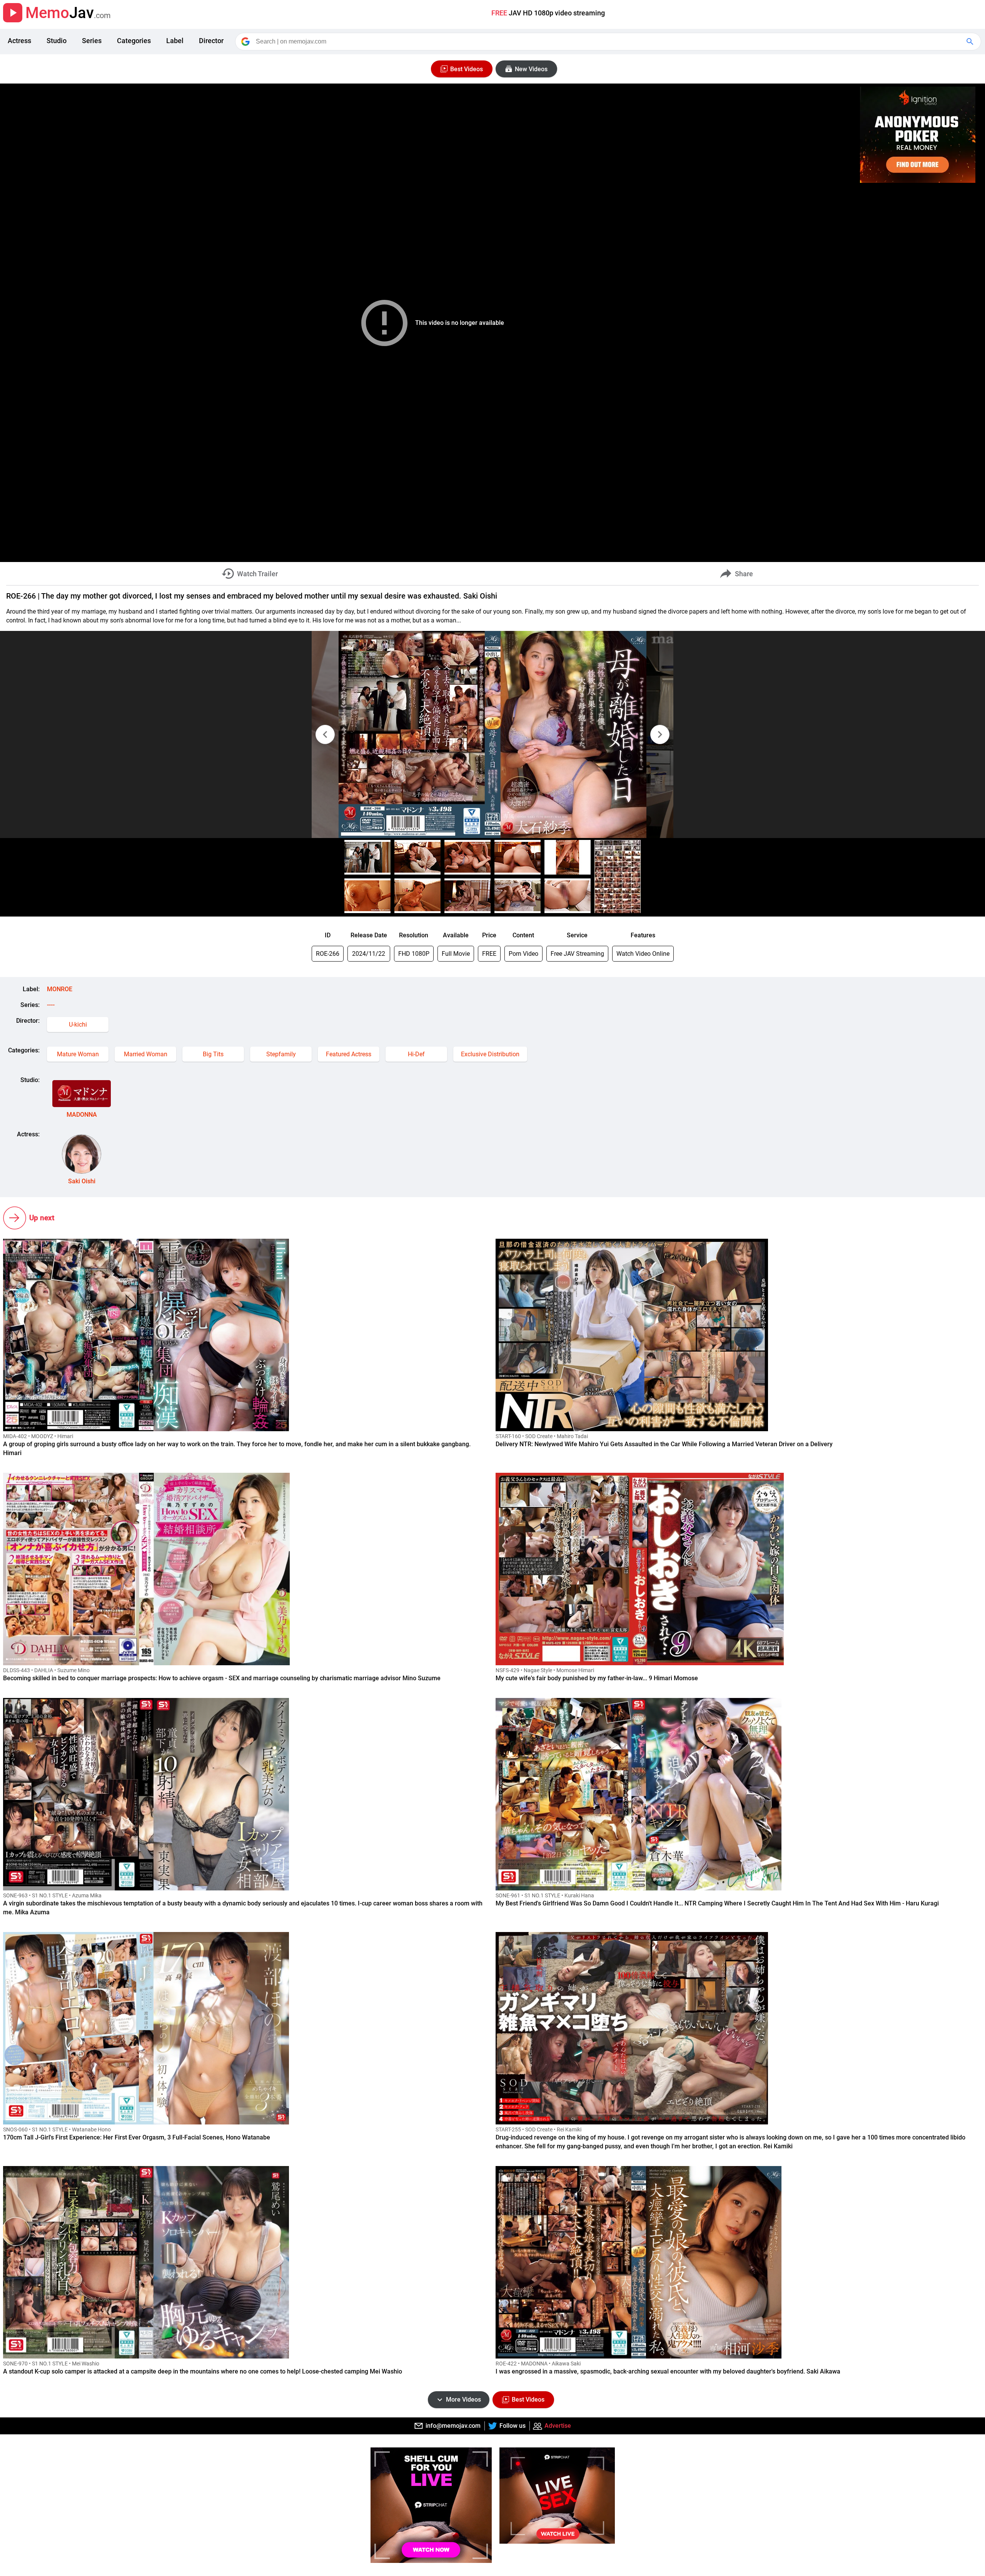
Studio (57, 41)
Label (175, 41)
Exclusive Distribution (490, 1054)
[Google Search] (971, 42)
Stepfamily (281, 1054)
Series (92, 41)
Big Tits (213, 1054)
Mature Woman (78, 1054)
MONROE (60, 989)
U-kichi (78, 1025)
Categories (134, 41)
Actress (19, 41)
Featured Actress (349, 1054)
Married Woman (146, 1054)
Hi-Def (416, 1054)
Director (211, 41)
